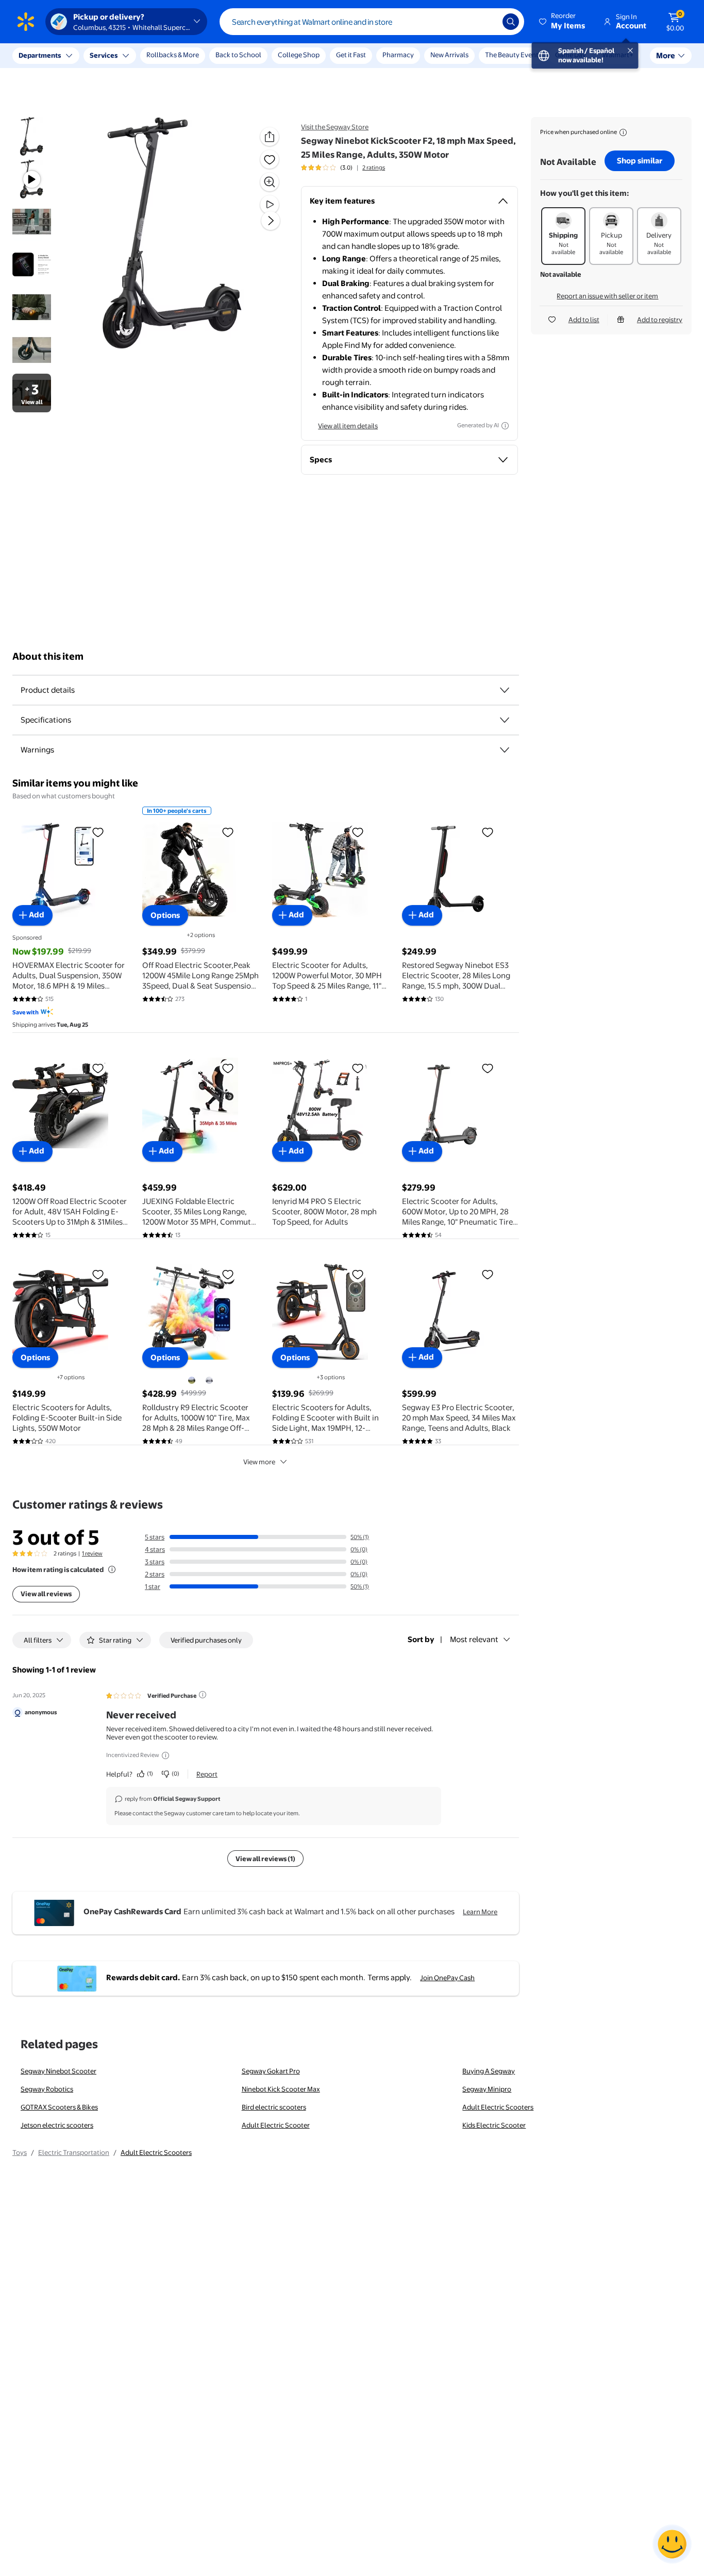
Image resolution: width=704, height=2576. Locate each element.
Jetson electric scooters (57, 2125)
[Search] (511, 22)
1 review (92, 1553)
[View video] (270, 205)
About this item (48, 656)
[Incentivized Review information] (165, 1755)
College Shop (299, 55)
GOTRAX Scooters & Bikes (59, 2107)
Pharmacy (398, 55)
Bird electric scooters (274, 2107)
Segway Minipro (487, 2089)
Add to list (584, 320)
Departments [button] (40, 55)
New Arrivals (449, 55)
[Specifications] (505, 720)
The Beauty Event (512, 55)
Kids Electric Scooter (494, 2125)
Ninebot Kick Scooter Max (281, 2089)
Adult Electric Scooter (276, 2125)
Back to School (238, 55)
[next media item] (271, 221)
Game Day (571, 55)
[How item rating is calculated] (112, 1569)
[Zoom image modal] (270, 182)
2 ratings (374, 168)
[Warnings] (505, 750)
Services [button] (104, 55)
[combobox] (372, 22)
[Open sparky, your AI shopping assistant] (672, 2544)
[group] (343, 168)
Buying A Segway (489, 2071)
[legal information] (623, 132)
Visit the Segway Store (335, 127)
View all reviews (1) (265, 1859)
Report (207, 1774)
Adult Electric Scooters (498, 2107)
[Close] (191, 56)
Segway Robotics (47, 2089)
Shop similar (640, 161)
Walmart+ (618, 55)
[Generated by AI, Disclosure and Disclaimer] (505, 426)
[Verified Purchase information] (203, 1695)
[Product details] (505, 690)
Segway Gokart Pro (271, 2071)
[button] (563, 22)
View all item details (348, 426)
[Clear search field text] (487, 22)
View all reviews (46, 1594)
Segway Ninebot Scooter (58, 2071)
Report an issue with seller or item (607, 296)
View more (259, 1462)
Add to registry (660, 320)
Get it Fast (351, 55)
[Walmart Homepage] (26, 22)
